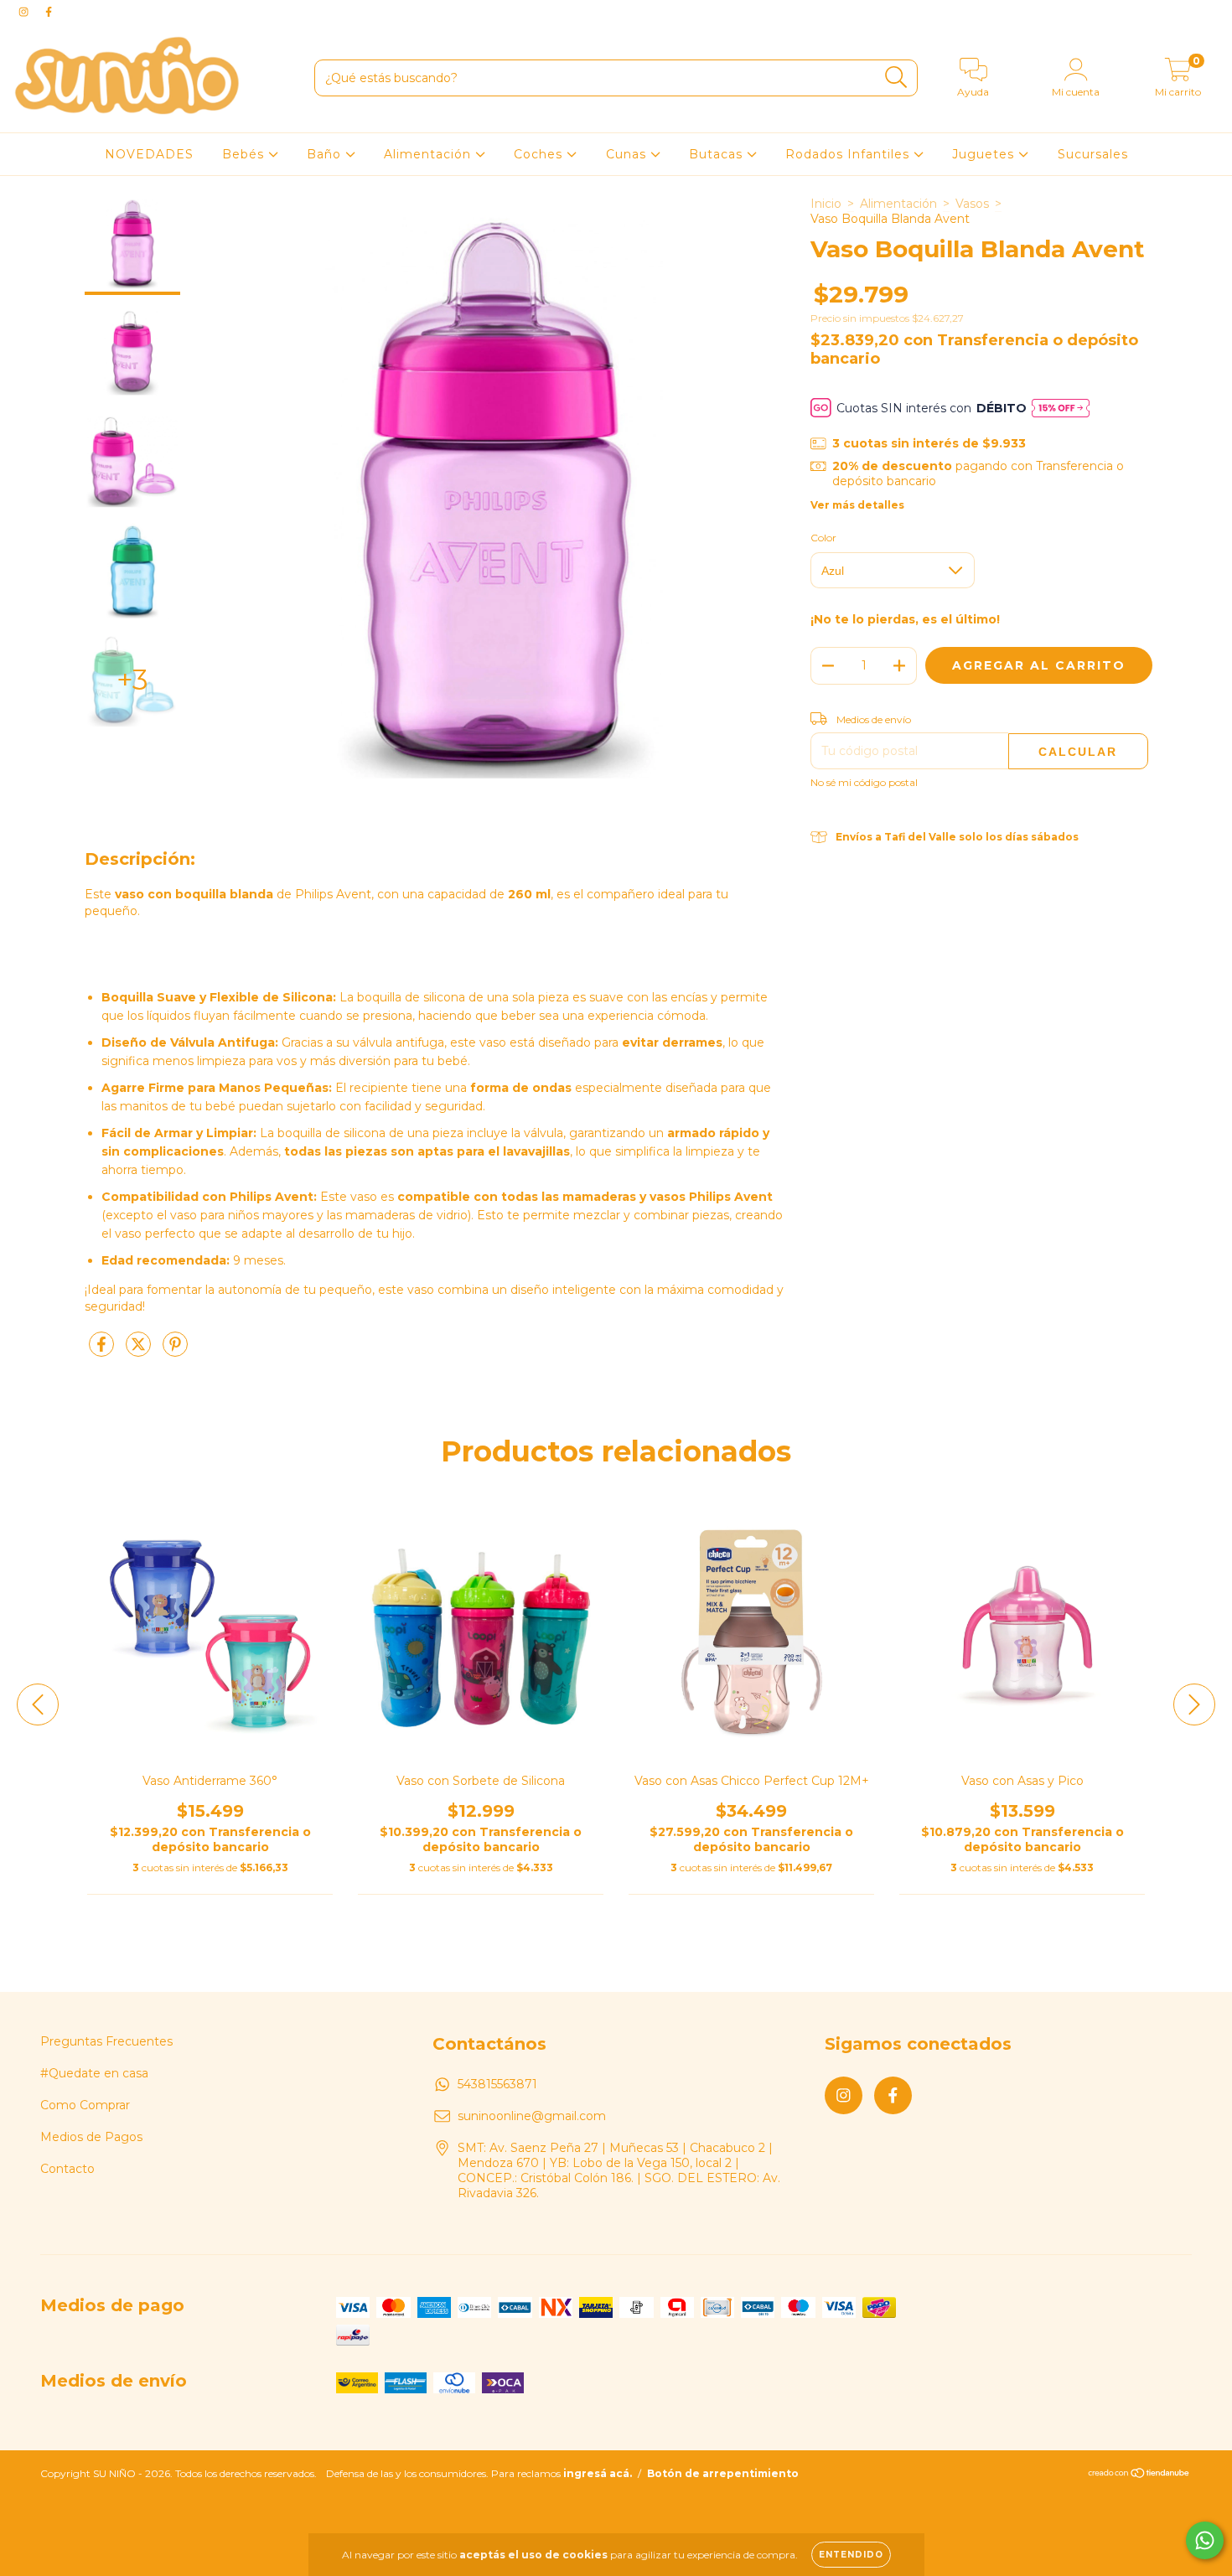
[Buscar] (896, 78)
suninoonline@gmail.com (532, 2116)
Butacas (718, 154)
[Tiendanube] (1139, 2475)
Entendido (851, 2555)
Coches (540, 154)
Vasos (972, 204)
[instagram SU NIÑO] (25, 12)
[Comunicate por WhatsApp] (1205, 2540)
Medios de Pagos (91, 2137)
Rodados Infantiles (849, 154)
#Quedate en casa (94, 2073)
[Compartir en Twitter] (140, 1351)
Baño (326, 154)
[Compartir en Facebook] (103, 1351)
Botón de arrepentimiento (723, 2473)
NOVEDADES (149, 154)
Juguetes (985, 154)
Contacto (67, 2169)
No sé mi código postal (864, 782)
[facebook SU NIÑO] (49, 12)
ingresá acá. (598, 2473)
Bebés (245, 154)
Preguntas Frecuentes (106, 2041)
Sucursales (1093, 154)
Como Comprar (85, 2105)
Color (823, 538)
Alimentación (430, 154)
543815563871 (497, 2084)
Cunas (628, 154)
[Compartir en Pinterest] (175, 1351)
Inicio (826, 204)
